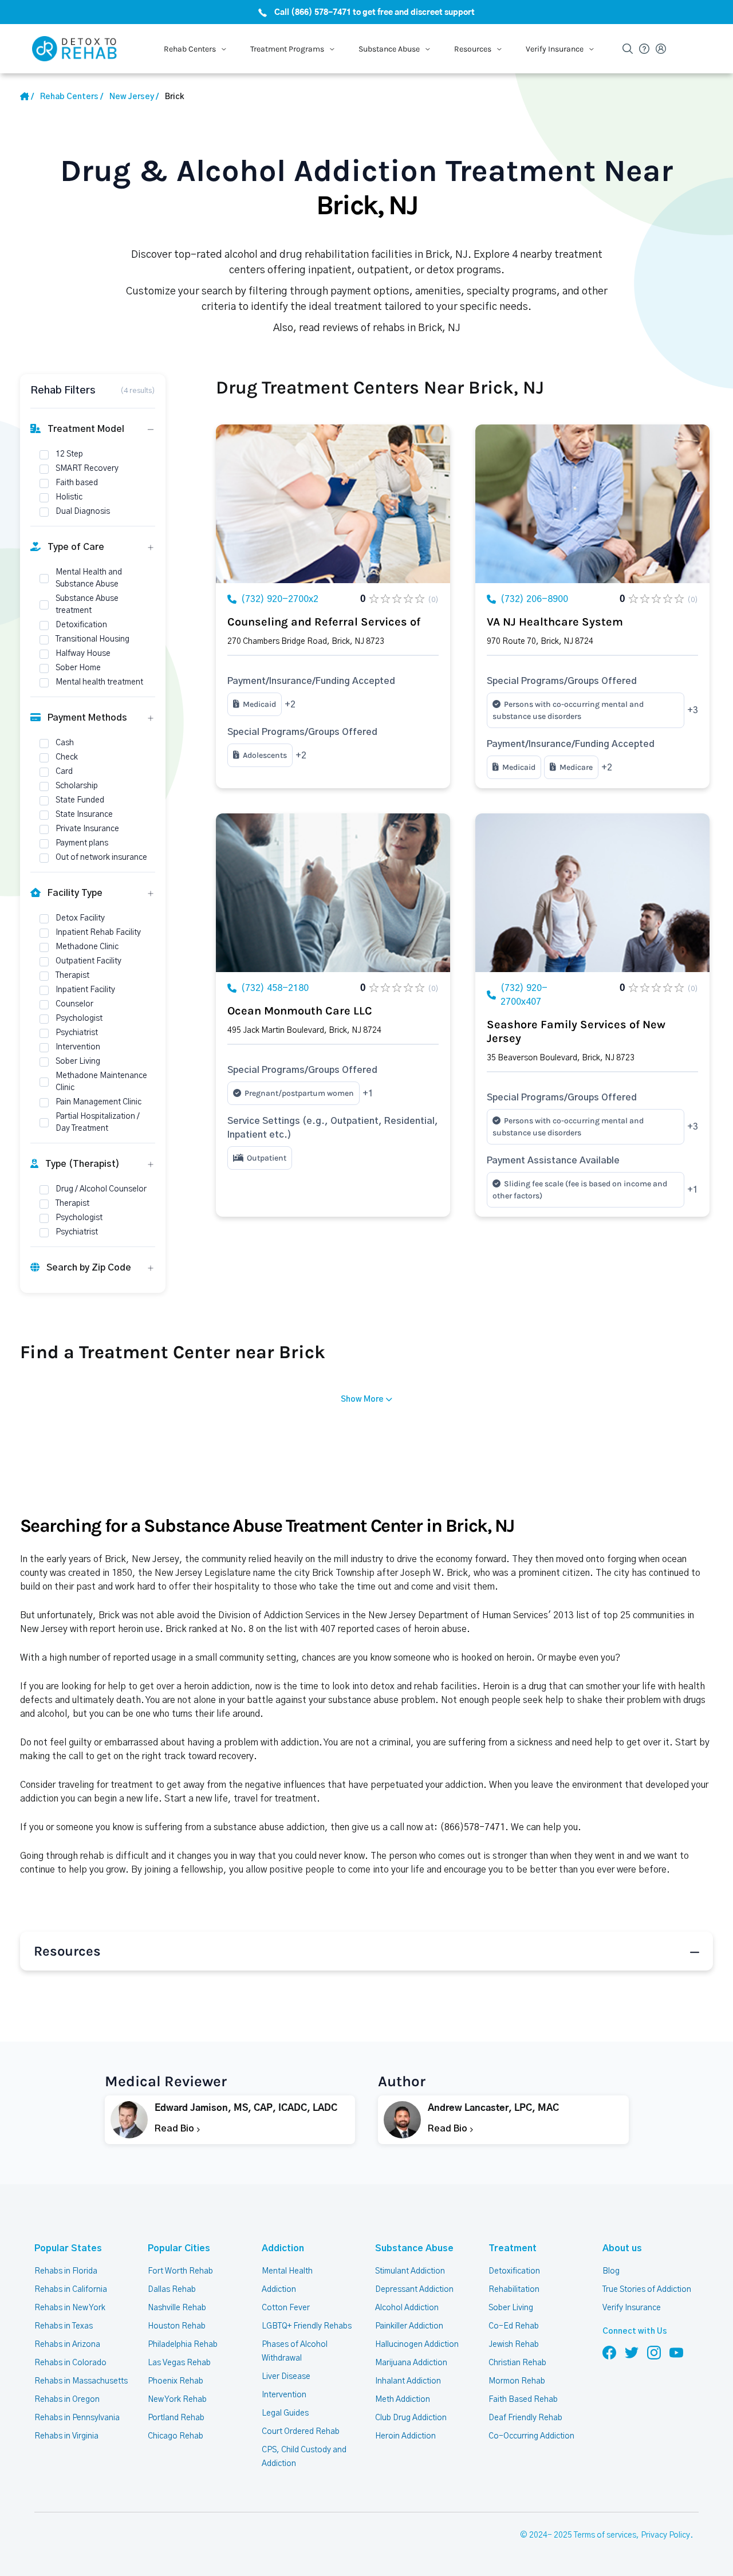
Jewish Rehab (514, 2345)
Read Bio (176, 2129)
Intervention (284, 2395)
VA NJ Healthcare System (555, 622)
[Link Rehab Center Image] (333, 504)
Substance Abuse (414, 2248)
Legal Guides (285, 2413)
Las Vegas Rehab (179, 2363)
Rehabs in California (71, 2290)
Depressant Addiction (414, 2290)
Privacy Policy (665, 2535)
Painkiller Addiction (409, 2326)
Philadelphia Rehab (183, 2345)
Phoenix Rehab (176, 2381)
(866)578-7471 (472, 1827)
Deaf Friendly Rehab (525, 2418)
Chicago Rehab (176, 2436)
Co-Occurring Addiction (531, 2436)
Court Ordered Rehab (301, 2432)
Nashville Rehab (177, 2308)
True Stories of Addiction (647, 2290)
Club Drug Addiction (411, 2418)
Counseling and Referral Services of (324, 622)
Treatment (513, 2248)
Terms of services (605, 2535)
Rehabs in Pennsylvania (77, 2418)
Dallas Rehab (172, 2290)
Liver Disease (286, 2377)
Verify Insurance (632, 2308)
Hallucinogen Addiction (417, 2345)
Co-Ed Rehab (514, 2326)
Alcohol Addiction (407, 2308)
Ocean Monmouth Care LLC (300, 1011)
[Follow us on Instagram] (654, 2352)
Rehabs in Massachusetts (81, 2381)
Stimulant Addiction (410, 2271)
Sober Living (511, 2308)
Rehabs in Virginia (66, 2436)
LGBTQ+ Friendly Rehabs (307, 2326)
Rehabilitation (514, 2290)
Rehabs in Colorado (70, 2363)
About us (622, 2248)
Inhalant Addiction (408, 2381)
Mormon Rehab (517, 2381)
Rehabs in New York (70, 2308)
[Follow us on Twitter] (632, 2352)
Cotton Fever (286, 2308)
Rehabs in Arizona (67, 2345)
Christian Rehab (517, 2363)
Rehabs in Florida (66, 2271)
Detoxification (514, 2271)
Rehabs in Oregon (67, 2400)
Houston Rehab (177, 2326)
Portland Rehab (176, 2418)
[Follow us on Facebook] (609, 2352)
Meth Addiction (403, 2400)
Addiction (283, 2248)
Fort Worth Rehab (180, 2271)
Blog (611, 2271)
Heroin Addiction (405, 2436)
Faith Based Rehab (523, 2400)
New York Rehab (177, 2400)
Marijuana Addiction (411, 2363)
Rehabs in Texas (64, 2326)
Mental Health (287, 2271)
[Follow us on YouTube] (676, 2352)
